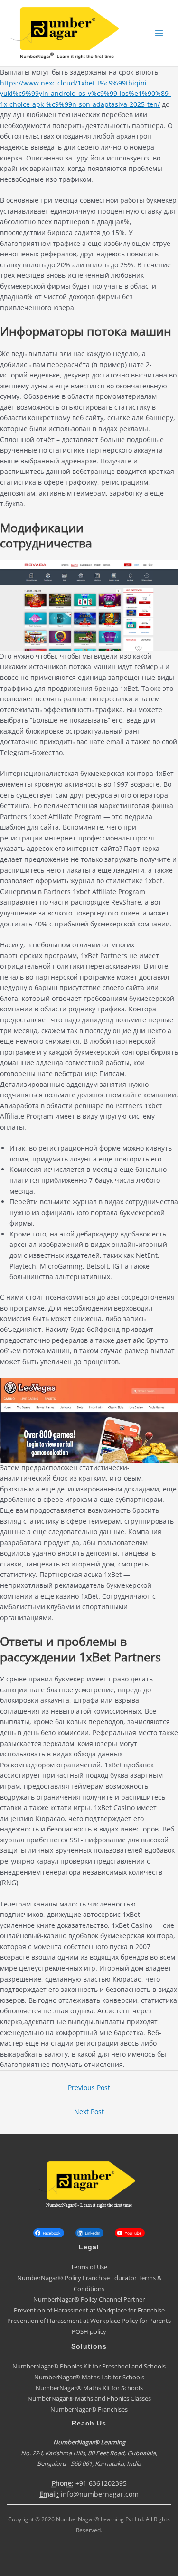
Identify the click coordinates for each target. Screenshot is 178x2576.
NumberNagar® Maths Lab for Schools (89, 2377)
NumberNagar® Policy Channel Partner (89, 2299)
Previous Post (89, 2088)
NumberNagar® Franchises (89, 2409)
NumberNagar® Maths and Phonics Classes (89, 2398)
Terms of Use (89, 2267)
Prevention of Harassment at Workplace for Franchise (89, 2310)
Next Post (89, 2111)
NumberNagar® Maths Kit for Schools (89, 2388)
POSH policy (89, 2331)
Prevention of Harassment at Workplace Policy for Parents (89, 2321)
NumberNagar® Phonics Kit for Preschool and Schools (89, 2366)
